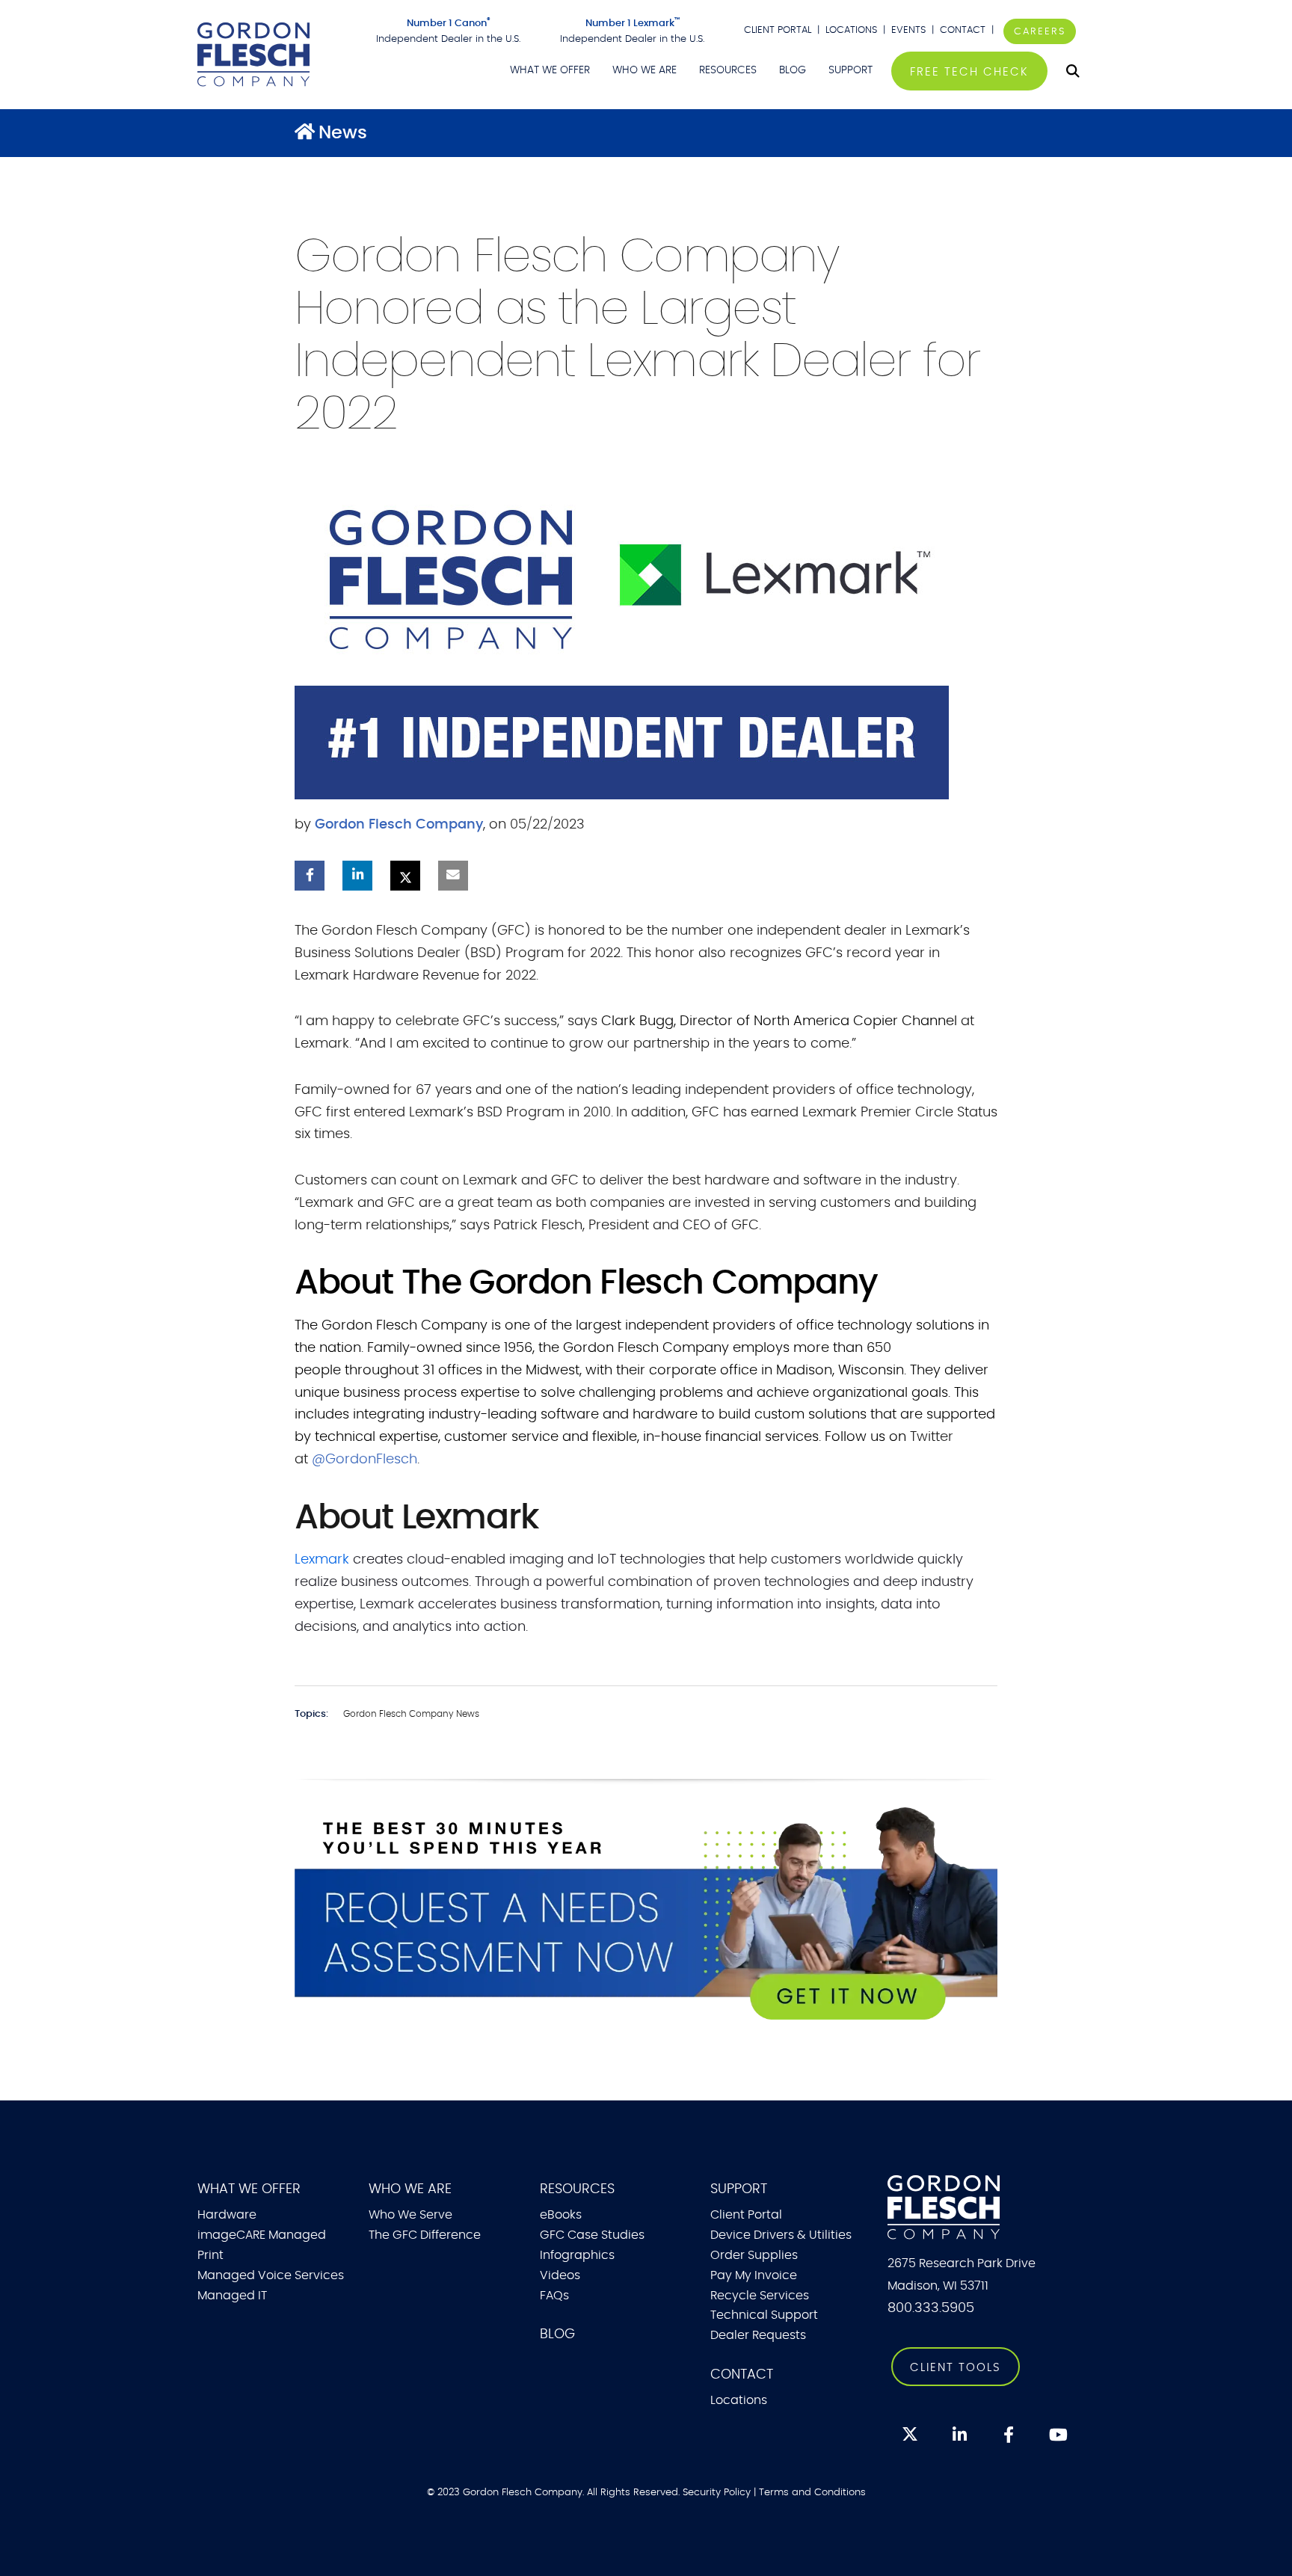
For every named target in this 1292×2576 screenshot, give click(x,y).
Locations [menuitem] (739, 2400)
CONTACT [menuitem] (742, 2375)
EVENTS (908, 30)
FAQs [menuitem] (554, 2296)
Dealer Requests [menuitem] (758, 2335)
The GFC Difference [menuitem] (425, 2235)
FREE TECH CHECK (969, 72)
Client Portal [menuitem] (746, 2215)
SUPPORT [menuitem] (850, 70)
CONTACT (964, 30)
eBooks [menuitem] (561, 2215)
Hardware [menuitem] (227, 2215)
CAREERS (1040, 31)
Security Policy (717, 2492)
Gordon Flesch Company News (411, 1714)
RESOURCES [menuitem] (728, 70)
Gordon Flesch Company (399, 825)
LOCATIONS (851, 30)
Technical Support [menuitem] (764, 2315)
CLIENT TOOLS (956, 2368)
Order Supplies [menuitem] (754, 2255)
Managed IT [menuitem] (232, 2296)
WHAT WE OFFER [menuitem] (550, 70)
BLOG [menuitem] (793, 70)
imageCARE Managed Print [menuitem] (262, 2245)
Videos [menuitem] (560, 2275)
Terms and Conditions (812, 2492)
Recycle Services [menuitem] (760, 2296)
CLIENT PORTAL (778, 30)
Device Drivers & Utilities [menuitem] (781, 2235)
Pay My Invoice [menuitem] (754, 2275)
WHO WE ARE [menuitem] (645, 70)
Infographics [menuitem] (577, 2255)
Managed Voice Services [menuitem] (271, 2275)
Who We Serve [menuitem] (410, 2215)
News (343, 133)
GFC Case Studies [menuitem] (592, 2235)
